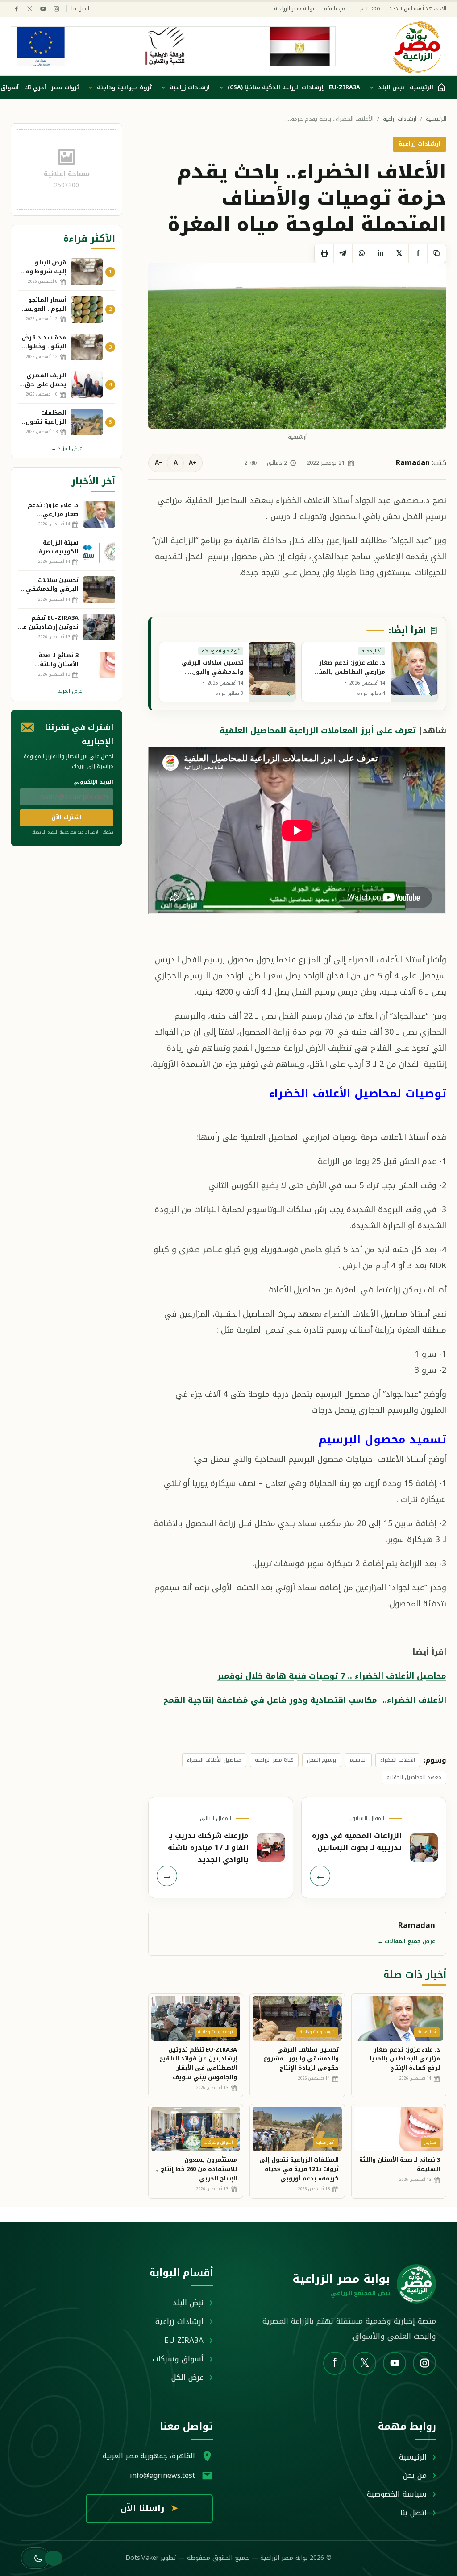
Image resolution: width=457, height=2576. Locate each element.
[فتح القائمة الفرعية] (372, 87)
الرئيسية (436, 119)
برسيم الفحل (322, 1760)
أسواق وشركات (178, 2359)
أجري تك (35, 87)
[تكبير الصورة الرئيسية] (297, 346)
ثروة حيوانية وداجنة (124, 87)
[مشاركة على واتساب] (361, 253)
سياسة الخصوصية (397, 2494)
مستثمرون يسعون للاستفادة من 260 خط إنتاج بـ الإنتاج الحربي (196, 2169)
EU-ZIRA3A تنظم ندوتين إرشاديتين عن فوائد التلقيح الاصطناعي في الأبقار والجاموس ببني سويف (198, 2063)
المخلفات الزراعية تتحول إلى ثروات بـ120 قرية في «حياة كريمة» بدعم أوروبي (299, 2169)
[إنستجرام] (56, 9)
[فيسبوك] (16, 9)
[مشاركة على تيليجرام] (343, 253)
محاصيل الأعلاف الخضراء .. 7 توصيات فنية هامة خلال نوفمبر (332, 1676)
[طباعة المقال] (324, 253)
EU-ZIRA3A (345, 87)
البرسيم (358, 1760)
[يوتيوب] (43, 9)
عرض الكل (187, 2377)
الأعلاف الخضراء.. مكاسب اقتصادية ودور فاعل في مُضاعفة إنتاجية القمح (305, 1700)
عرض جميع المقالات (406, 1941)
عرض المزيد (67, 448)
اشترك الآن (66, 817)
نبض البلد (391, 87)
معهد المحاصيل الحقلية (414, 1777)
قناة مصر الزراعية (274, 1760)
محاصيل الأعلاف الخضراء (214, 1760)
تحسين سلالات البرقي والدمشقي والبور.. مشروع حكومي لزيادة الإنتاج (301, 2059)
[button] (35, 2558)
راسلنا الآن (149, 2508)
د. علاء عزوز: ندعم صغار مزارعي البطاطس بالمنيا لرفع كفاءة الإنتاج (405, 2059)
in (381, 253)
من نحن (415, 2475)
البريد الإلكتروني (93, 782)
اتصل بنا (80, 9)
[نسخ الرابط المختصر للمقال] (436, 253)
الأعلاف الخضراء (398, 1760)
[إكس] (30, 9)
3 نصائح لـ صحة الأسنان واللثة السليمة (400, 2164)
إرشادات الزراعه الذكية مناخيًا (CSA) (276, 87)
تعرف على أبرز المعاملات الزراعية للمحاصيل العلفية (319, 731)
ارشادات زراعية (190, 87)
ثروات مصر (65, 87)
